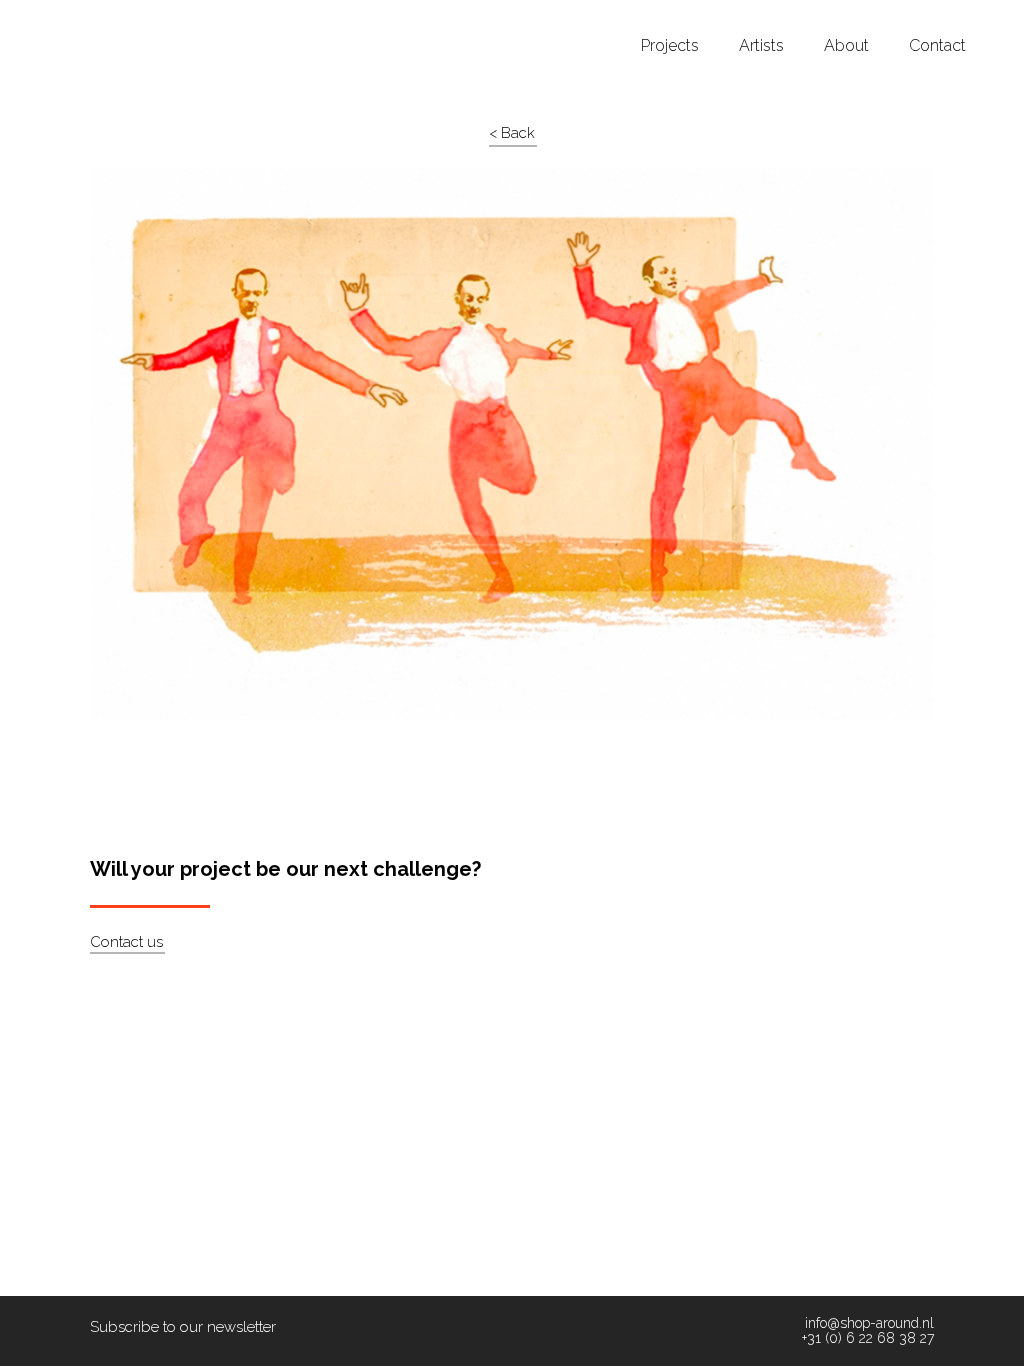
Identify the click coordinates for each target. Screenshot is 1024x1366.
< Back (512, 133)
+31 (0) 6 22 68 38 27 (868, 1338)
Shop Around (92, 19)
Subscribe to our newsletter (183, 1327)
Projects (670, 46)
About (846, 46)
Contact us (126, 942)
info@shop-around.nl (869, 1323)
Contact (937, 46)
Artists (761, 46)
